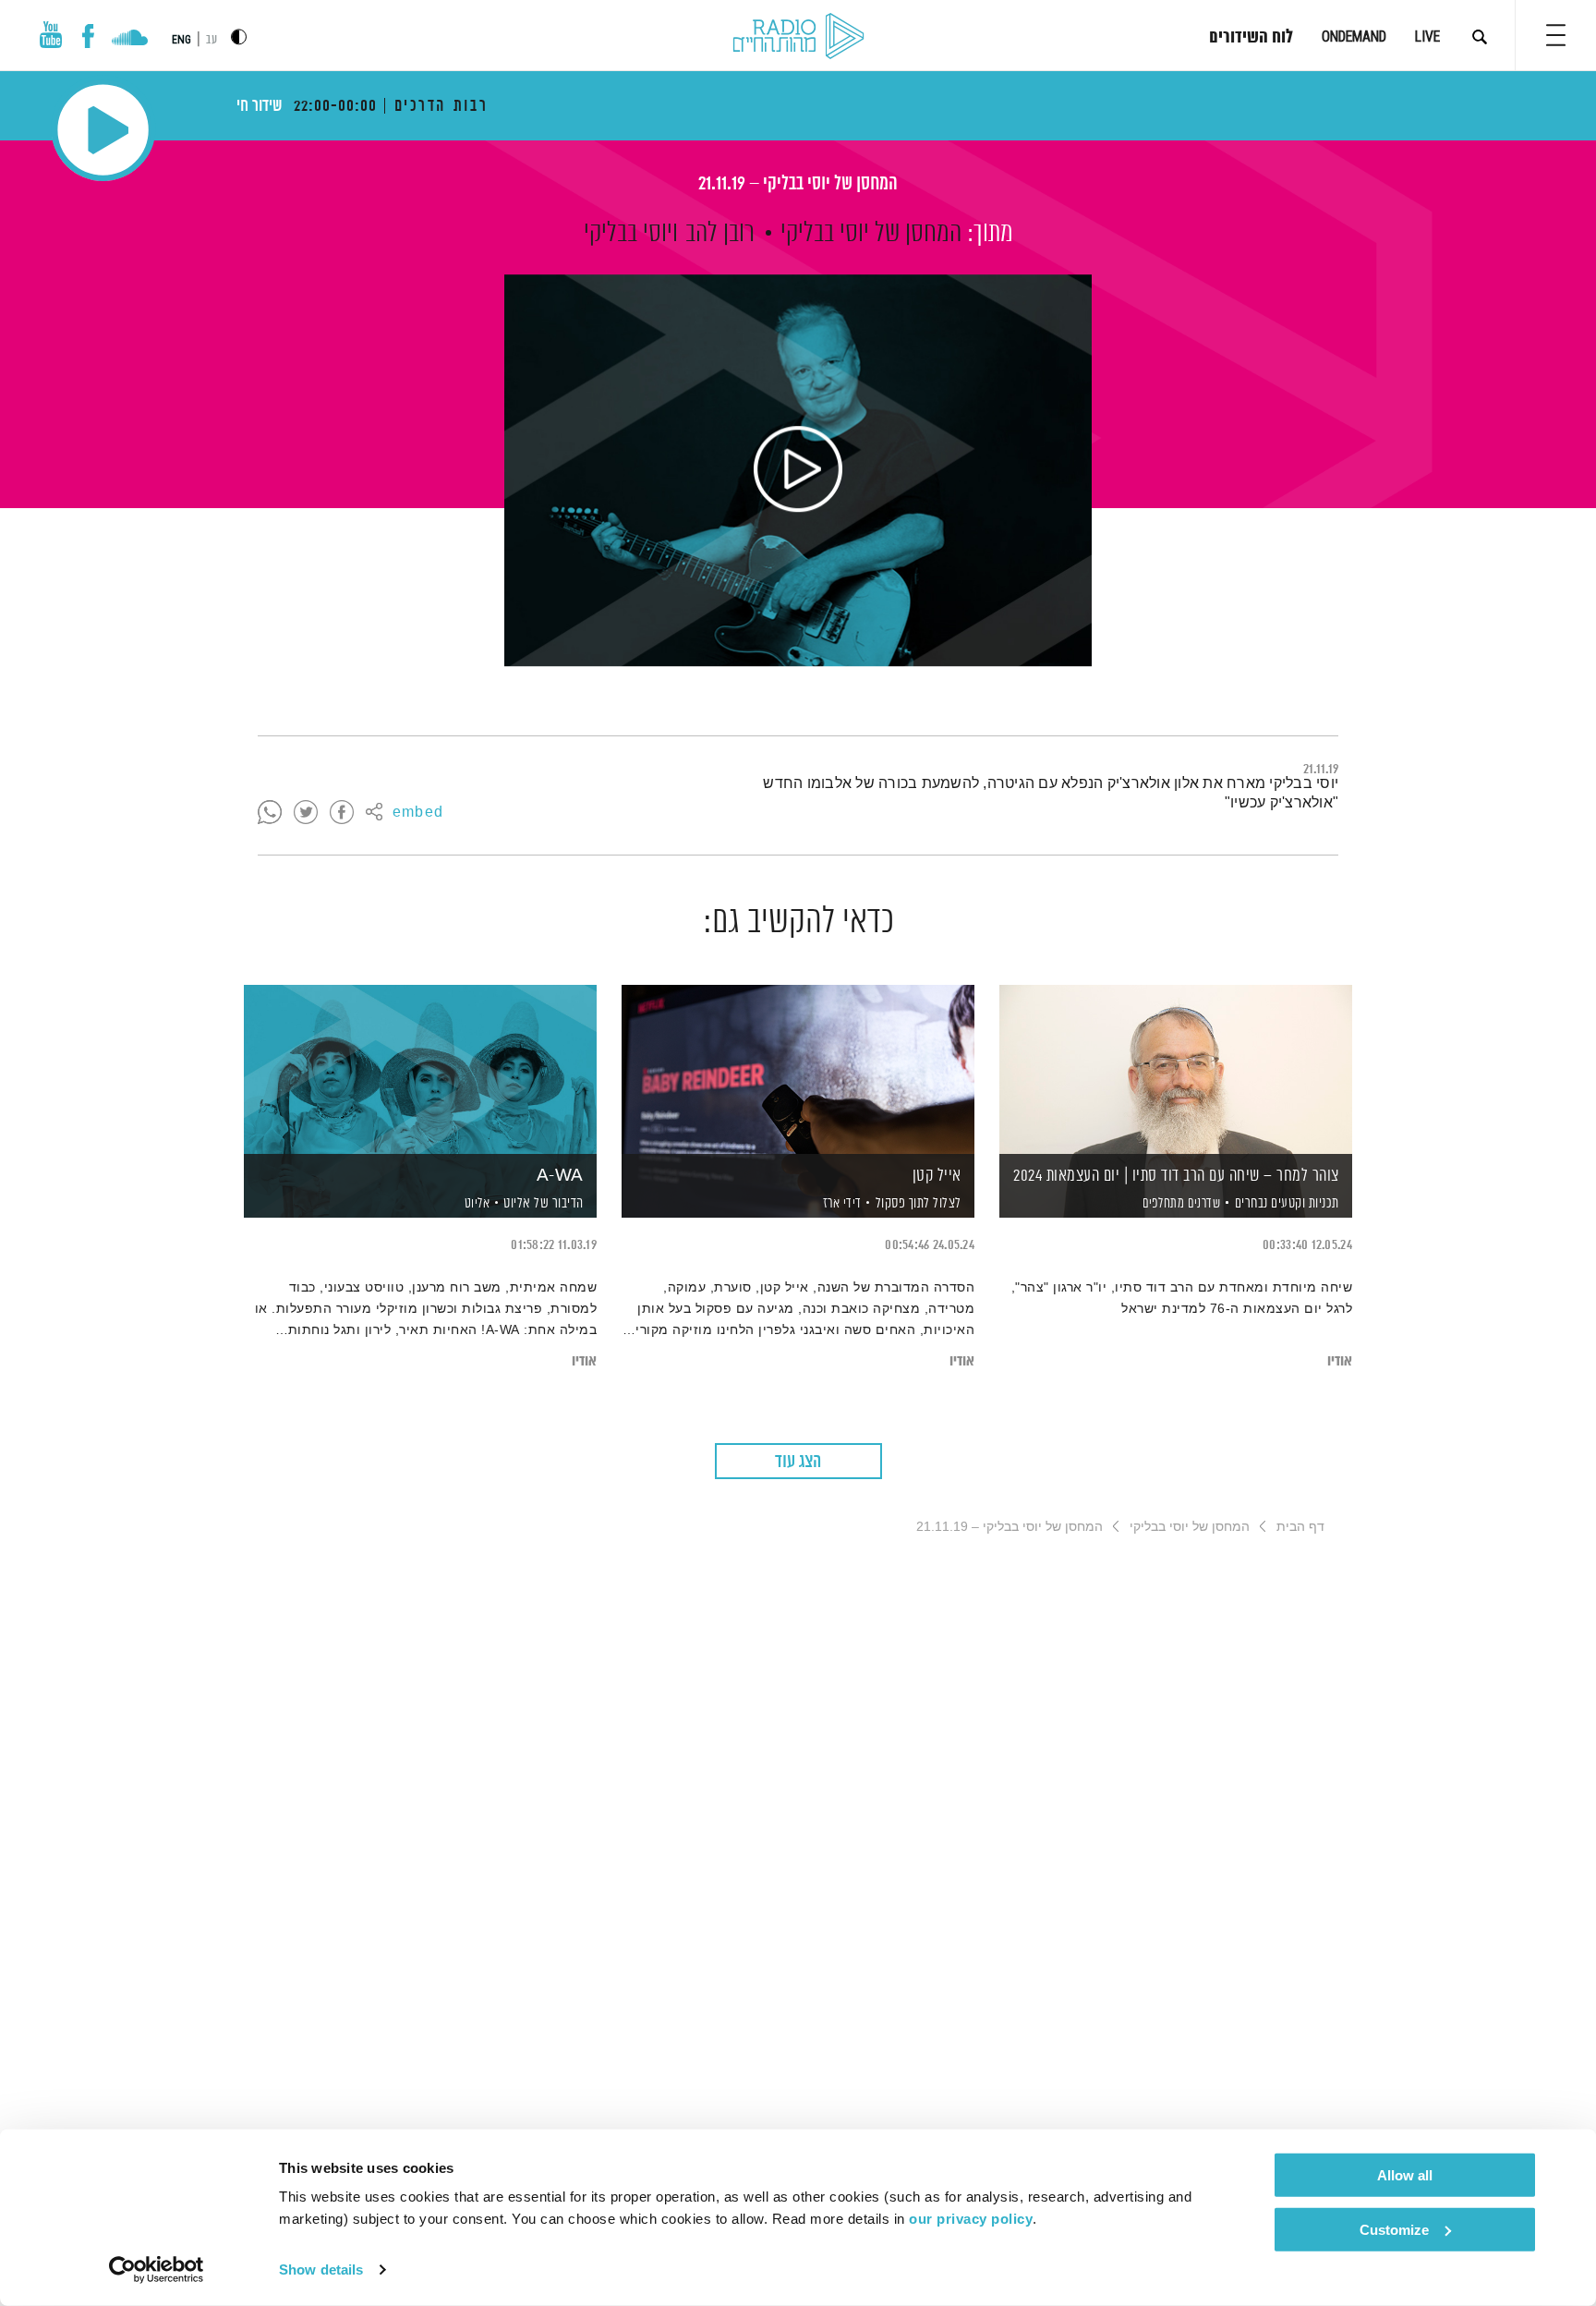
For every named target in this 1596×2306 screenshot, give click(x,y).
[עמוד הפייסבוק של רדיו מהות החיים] (88, 36)
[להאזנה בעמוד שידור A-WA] (420, 1069)
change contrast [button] (239, 36)
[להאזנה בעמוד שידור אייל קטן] (798, 1069)
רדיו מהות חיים (798, 37)
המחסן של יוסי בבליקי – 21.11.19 (798, 184)
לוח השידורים (1251, 38)
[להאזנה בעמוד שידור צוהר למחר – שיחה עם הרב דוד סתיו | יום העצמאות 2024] (1176, 1069)
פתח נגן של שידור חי (103, 130)
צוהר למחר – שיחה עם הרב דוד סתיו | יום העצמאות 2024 (1176, 1176)
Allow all (1405, 2175)
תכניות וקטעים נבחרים (1287, 1203)
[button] (1556, 35)
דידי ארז (840, 1204)
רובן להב (720, 234)
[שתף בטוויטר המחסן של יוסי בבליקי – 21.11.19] (306, 813)
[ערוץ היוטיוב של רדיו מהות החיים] (51, 35)
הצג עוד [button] (798, 1462)
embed (418, 813)
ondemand (1354, 36)
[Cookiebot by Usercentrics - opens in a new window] (157, 2270)
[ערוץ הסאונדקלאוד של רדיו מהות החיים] (130, 40)
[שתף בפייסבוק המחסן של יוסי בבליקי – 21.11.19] (342, 813)
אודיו (1340, 1361)
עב (212, 40)
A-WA (560, 1176)
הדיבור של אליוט (544, 1203)
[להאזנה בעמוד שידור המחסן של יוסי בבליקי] (798, 470)
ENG (181, 40)
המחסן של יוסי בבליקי (871, 234)
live (1427, 36)
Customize (1394, 2229)
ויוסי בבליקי (631, 234)
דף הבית (1300, 1526)
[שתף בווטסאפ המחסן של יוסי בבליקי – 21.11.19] (270, 813)
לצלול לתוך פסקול (919, 1203)
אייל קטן (937, 1176)
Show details (321, 2270)
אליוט (475, 1204)
